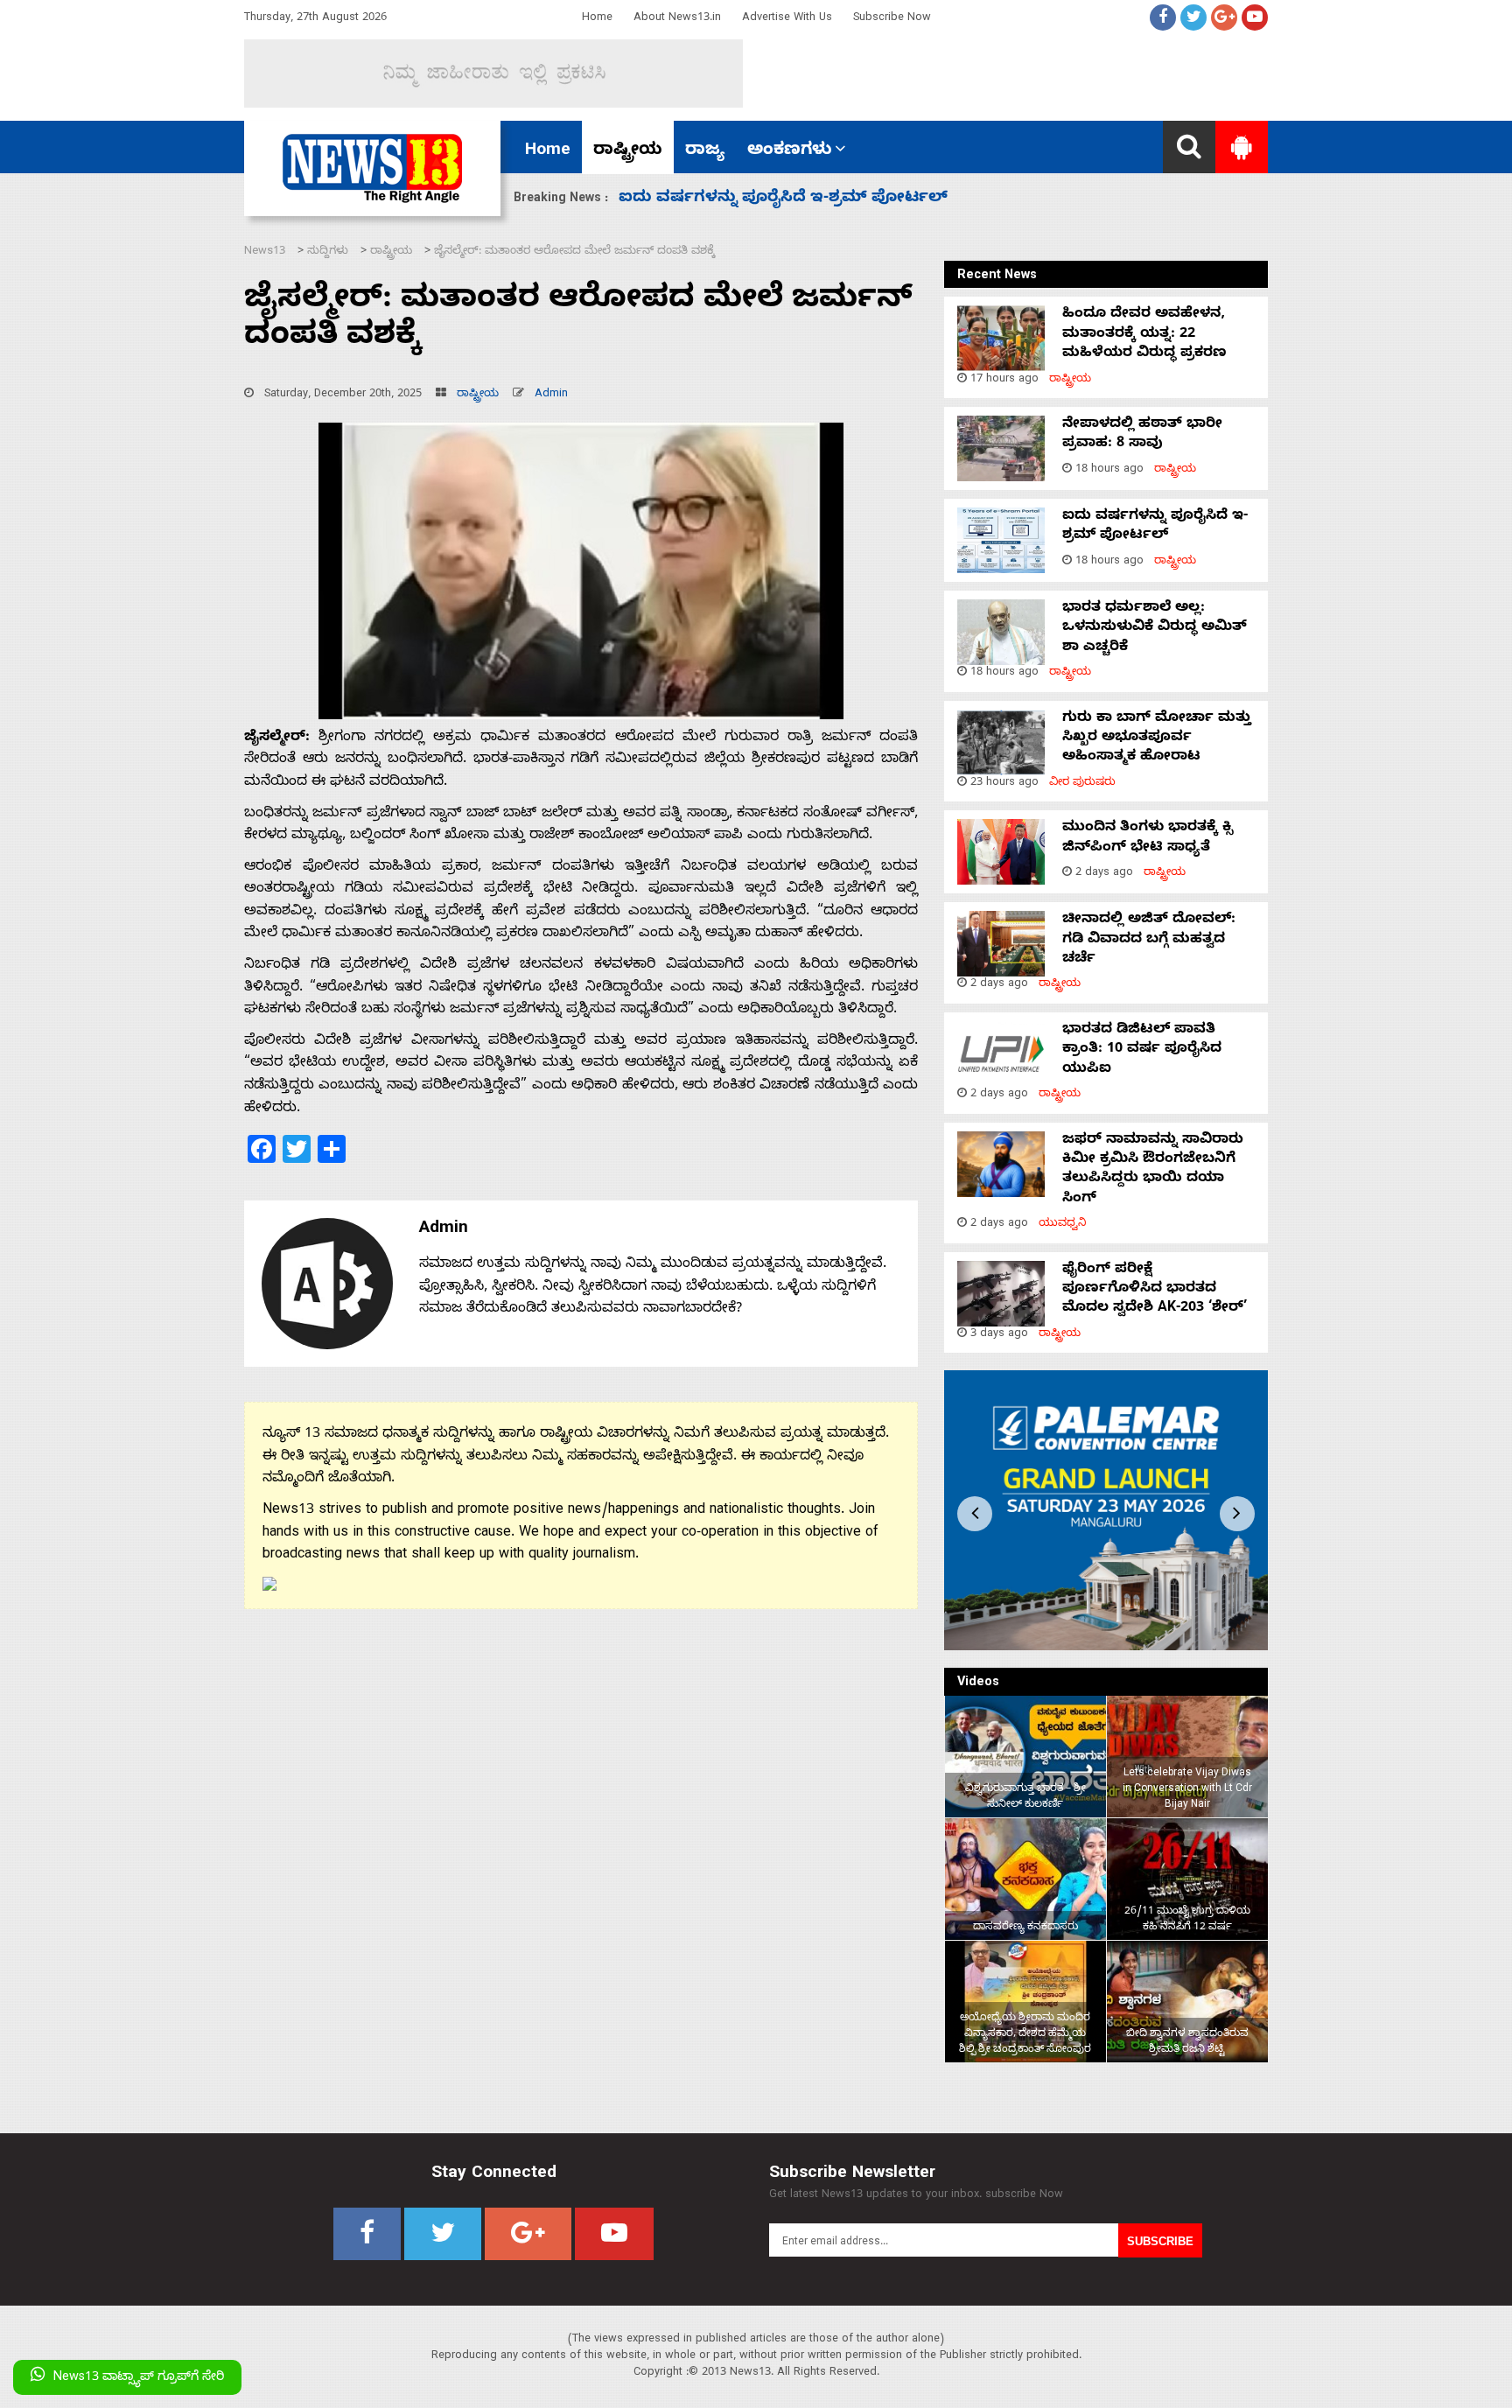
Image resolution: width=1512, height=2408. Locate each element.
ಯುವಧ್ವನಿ (1063, 1225)
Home (597, 19)
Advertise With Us (787, 19)
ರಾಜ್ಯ (705, 151)
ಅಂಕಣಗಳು (790, 151)
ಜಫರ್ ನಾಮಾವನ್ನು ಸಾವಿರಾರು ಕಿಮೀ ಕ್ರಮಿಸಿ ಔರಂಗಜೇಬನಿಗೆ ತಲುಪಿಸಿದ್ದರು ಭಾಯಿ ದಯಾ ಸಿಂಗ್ (1153, 1170)
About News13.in (677, 19)
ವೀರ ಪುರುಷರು (1082, 784)
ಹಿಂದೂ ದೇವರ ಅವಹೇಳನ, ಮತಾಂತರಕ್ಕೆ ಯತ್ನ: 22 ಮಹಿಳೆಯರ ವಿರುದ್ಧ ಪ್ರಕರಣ (1144, 335)
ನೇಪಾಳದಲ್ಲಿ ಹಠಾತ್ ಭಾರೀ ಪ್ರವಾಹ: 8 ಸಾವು (1142, 435)
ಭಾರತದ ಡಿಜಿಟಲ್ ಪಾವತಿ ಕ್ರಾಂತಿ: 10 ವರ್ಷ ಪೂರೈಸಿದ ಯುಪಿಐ (1142, 1050)
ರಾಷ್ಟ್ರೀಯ (628, 151)
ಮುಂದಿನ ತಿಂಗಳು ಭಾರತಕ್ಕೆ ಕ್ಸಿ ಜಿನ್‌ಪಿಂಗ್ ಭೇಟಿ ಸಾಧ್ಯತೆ (798, 199)
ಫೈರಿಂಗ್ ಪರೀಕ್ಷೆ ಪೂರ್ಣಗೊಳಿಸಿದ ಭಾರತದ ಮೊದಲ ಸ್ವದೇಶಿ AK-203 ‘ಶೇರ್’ (1155, 1290)
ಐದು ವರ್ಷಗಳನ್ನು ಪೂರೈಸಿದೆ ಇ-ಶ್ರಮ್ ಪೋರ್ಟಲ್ (1155, 527)
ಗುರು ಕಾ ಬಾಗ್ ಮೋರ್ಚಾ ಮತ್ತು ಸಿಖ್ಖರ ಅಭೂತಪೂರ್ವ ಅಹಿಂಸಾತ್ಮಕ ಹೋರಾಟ (1157, 739)
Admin (551, 395)
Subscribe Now (892, 19)
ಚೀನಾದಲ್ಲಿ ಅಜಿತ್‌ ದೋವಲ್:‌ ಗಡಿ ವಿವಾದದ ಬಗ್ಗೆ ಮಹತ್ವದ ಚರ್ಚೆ (1149, 940)
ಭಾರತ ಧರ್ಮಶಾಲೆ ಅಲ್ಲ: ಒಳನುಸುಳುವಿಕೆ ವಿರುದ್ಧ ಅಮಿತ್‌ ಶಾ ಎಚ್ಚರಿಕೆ (1155, 629)
